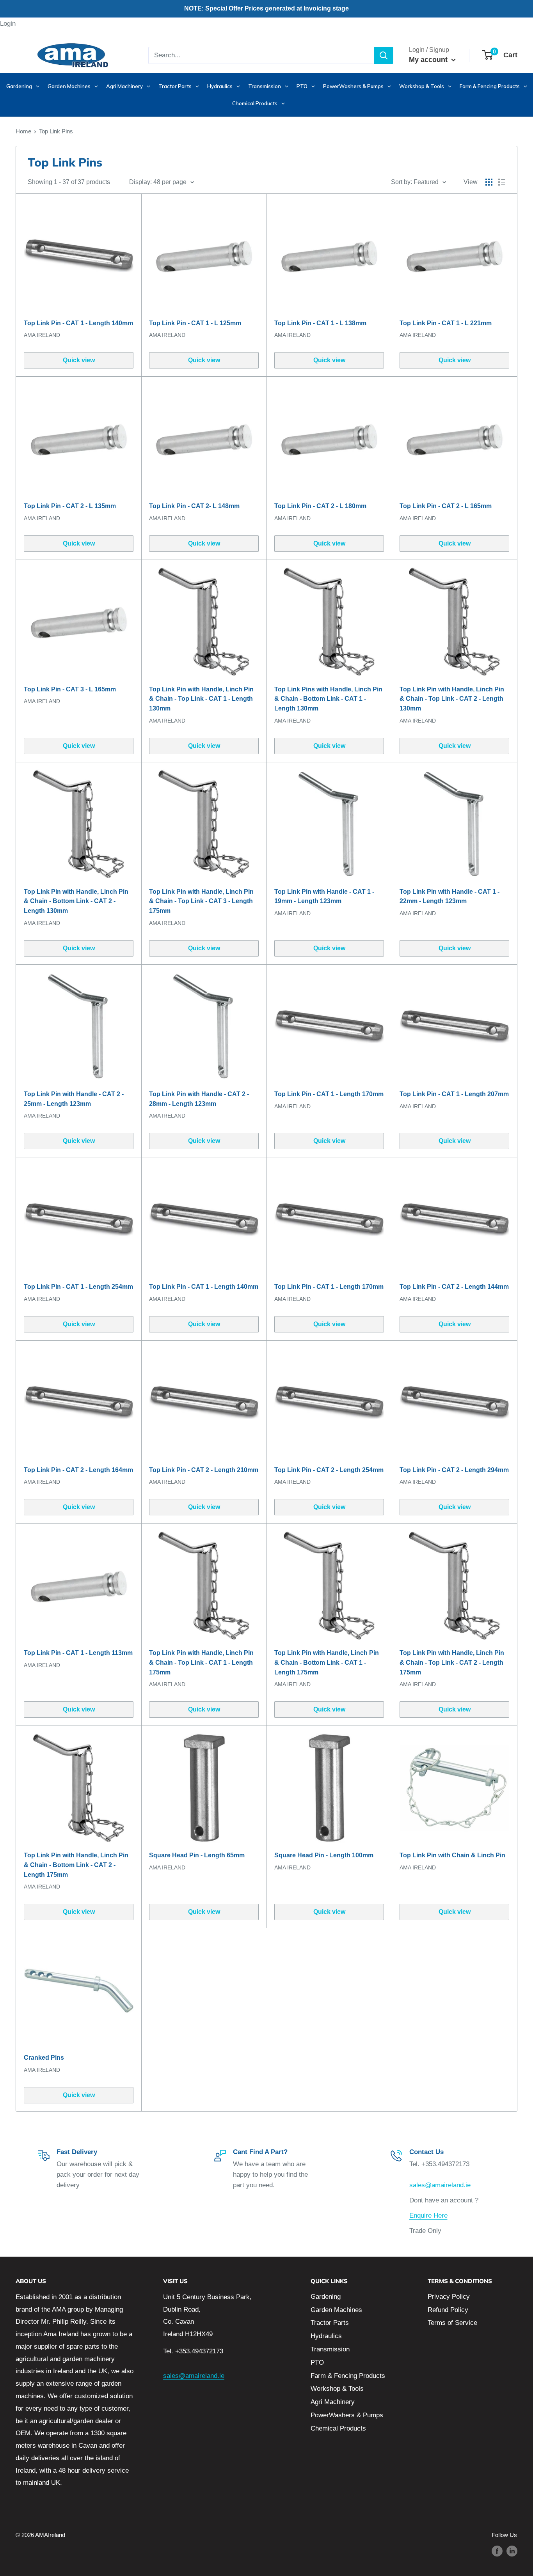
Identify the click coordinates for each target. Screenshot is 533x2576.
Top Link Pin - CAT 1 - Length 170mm (329, 1094)
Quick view (79, 360)
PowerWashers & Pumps (347, 2415)
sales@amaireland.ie (440, 2185)
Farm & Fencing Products (348, 2376)
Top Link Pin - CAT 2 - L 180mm (320, 506)
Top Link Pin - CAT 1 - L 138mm (320, 323)
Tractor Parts (330, 2323)
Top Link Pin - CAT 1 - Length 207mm (454, 1094)
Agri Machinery (333, 2402)
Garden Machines (336, 2310)
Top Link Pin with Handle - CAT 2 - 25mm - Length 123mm (74, 1099)
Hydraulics (326, 2336)
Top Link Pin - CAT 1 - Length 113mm (78, 1653)
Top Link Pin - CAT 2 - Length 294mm (454, 1470)
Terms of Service (452, 2323)
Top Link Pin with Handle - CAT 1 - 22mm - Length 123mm (449, 896)
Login (8, 24)
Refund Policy (448, 2310)
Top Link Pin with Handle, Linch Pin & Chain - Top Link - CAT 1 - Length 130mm (201, 699)
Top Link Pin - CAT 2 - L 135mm (70, 506)
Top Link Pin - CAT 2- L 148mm (194, 506)
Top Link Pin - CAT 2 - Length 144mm (454, 1287)
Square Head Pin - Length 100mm (324, 1855)
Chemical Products (338, 2428)
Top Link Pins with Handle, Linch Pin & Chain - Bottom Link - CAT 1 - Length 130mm (328, 699)
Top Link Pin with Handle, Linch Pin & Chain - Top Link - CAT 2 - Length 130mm (452, 699)
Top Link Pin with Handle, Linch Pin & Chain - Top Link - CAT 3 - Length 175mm (201, 901)
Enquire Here (428, 2215)
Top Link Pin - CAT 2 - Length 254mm (329, 1470)
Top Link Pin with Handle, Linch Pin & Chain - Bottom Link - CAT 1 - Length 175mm (327, 1663)
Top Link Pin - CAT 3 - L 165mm (70, 689)
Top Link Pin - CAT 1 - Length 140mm (78, 323)
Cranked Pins (44, 2058)
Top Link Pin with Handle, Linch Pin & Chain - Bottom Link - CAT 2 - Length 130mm (76, 901)
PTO (317, 2363)
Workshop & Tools (337, 2389)
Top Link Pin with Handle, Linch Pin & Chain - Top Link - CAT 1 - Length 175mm (201, 1663)
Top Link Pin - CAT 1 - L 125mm (195, 323)
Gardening (326, 2297)
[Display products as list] (502, 182)
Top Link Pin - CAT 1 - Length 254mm (78, 1287)
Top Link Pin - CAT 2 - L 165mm (446, 506)
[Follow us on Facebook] (497, 2551)
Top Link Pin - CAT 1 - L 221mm (446, 323)
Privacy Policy (449, 2297)
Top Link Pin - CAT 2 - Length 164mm (78, 1470)
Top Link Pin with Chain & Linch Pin (452, 1855)
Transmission (330, 2349)
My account (429, 60)
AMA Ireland (42, 335)
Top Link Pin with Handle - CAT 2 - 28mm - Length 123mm (199, 1099)
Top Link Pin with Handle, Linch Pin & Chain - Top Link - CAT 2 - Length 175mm (452, 1663)
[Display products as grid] (489, 182)
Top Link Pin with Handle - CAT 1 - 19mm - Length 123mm (324, 896)
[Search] (384, 55)
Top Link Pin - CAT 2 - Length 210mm (204, 1470)
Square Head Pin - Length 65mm (197, 1855)
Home (23, 131)
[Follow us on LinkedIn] (512, 2551)
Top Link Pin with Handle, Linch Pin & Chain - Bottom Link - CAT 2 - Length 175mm (76, 1865)
